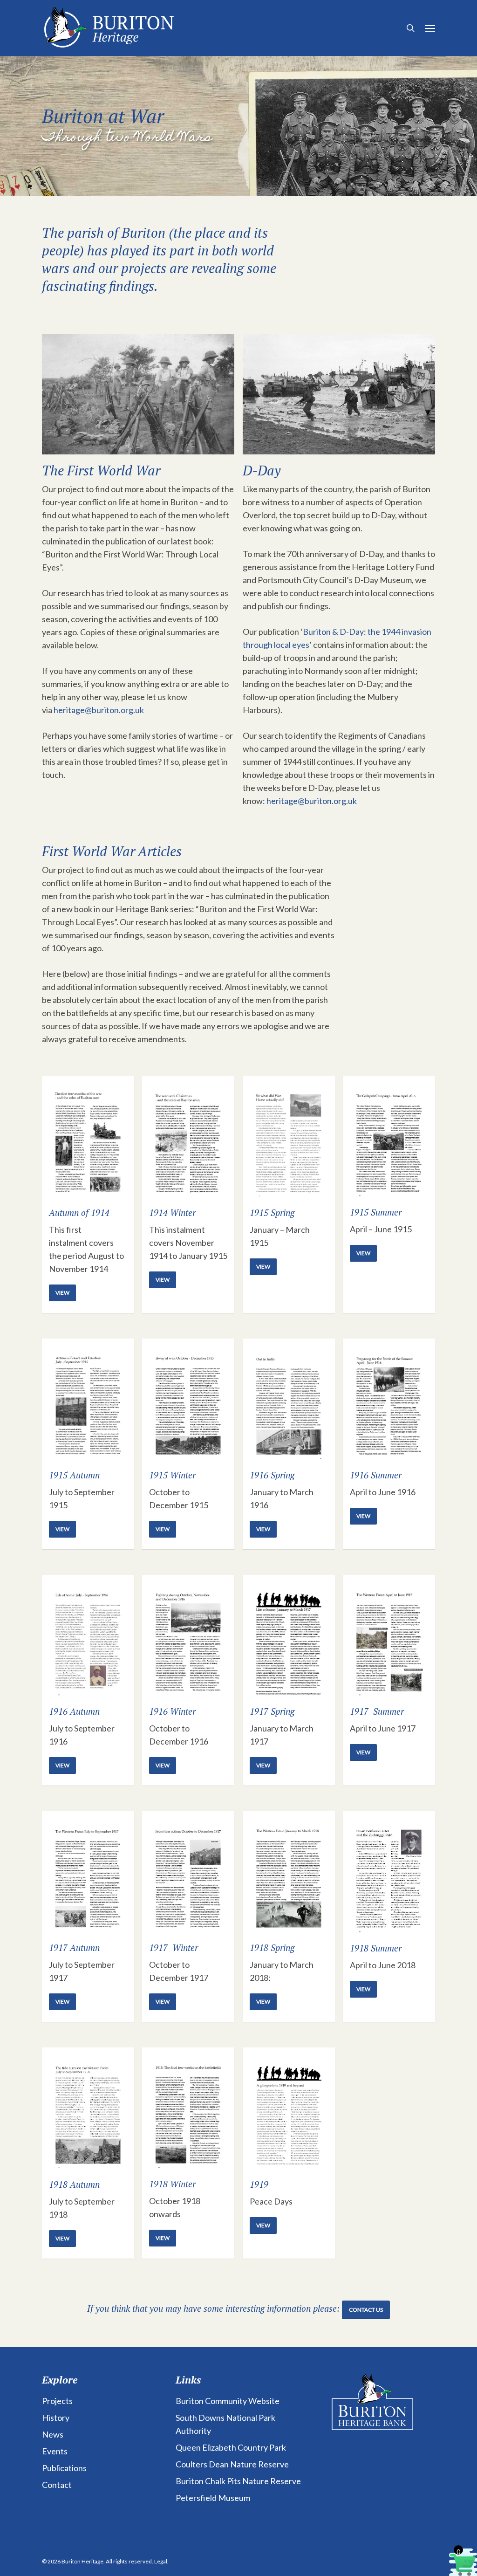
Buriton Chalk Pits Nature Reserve (238, 2481)
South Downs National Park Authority (225, 2424)
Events (55, 2451)
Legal (161, 2561)
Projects (57, 2401)
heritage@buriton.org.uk (99, 710)
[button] (430, 28)
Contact (57, 2485)
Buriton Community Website (228, 2401)
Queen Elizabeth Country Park (231, 2447)
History (56, 2418)
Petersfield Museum (213, 2498)
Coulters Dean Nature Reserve (232, 2464)
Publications (64, 2468)
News (53, 2434)
